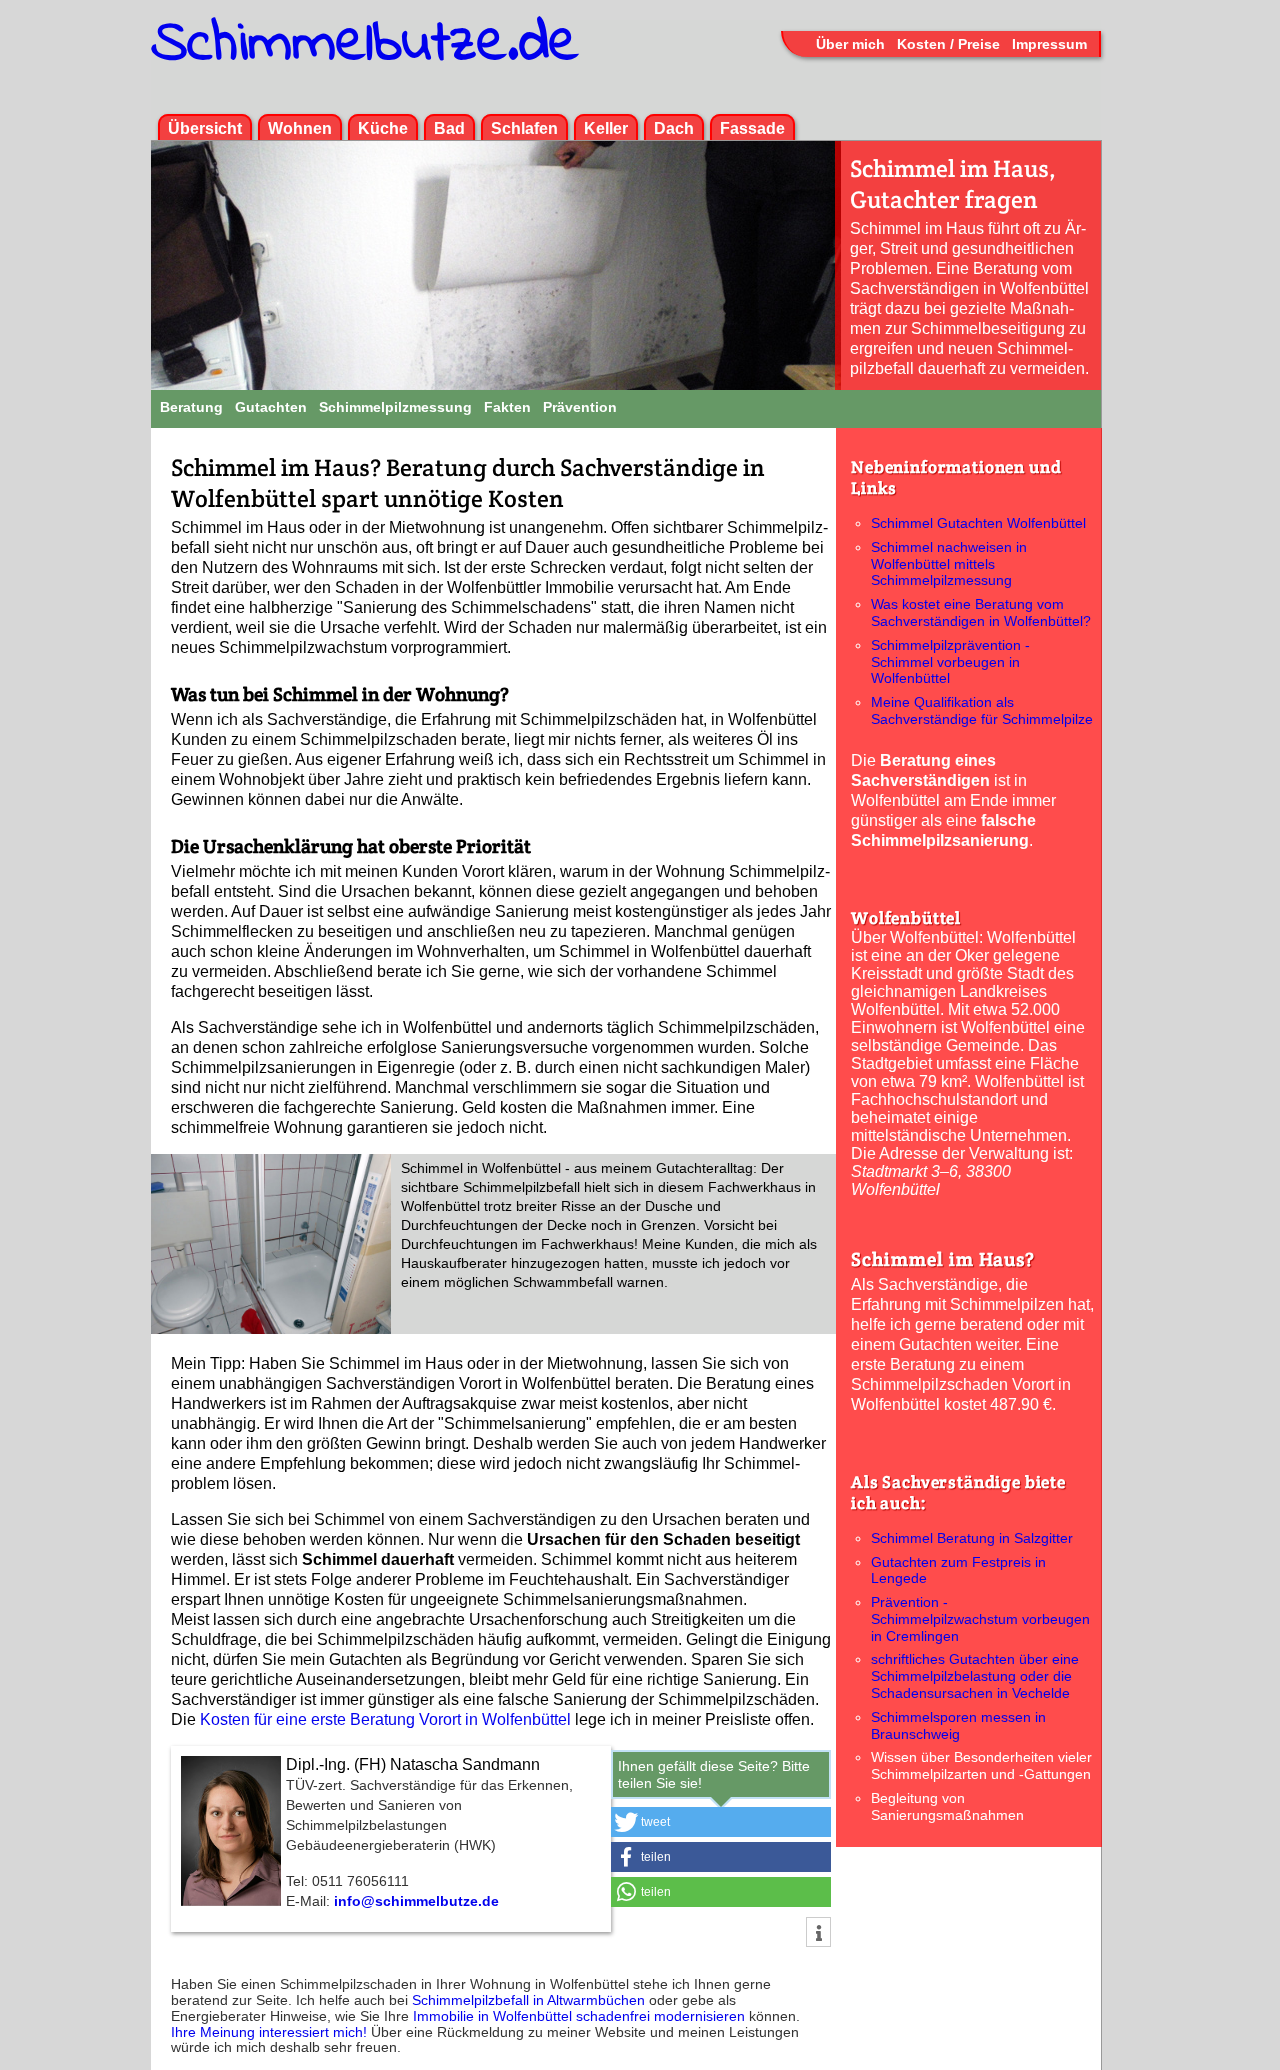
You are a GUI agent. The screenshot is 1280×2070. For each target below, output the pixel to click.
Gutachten (271, 407)
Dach (674, 128)
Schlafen (524, 128)
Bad (449, 128)
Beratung (191, 407)
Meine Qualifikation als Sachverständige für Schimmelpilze (982, 710)
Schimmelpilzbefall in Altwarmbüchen (528, 2000)
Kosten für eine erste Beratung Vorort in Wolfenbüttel (385, 1719)
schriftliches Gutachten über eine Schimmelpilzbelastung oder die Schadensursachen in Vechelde (975, 1676)
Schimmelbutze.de (365, 45)
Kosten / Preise (948, 44)
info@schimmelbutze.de (416, 1901)
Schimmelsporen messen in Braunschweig (958, 1725)
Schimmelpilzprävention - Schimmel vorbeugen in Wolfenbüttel (950, 662)
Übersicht (205, 128)
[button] (721, 1822)
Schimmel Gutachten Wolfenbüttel (978, 523)
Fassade (752, 128)
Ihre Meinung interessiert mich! (271, 2032)
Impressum (1049, 44)
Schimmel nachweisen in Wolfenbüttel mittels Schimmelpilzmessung (949, 564)
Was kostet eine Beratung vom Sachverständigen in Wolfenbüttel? (981, 612)
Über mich (850, 44)
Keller (606, 128)
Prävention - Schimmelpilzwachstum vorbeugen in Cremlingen (980, 1619)
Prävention (580, 407)
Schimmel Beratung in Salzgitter (972, 1538)
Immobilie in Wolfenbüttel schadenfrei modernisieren (579, 2016)
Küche (383, 128)
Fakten (507, 407)
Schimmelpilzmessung (395, 407)
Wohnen (300, 128)
